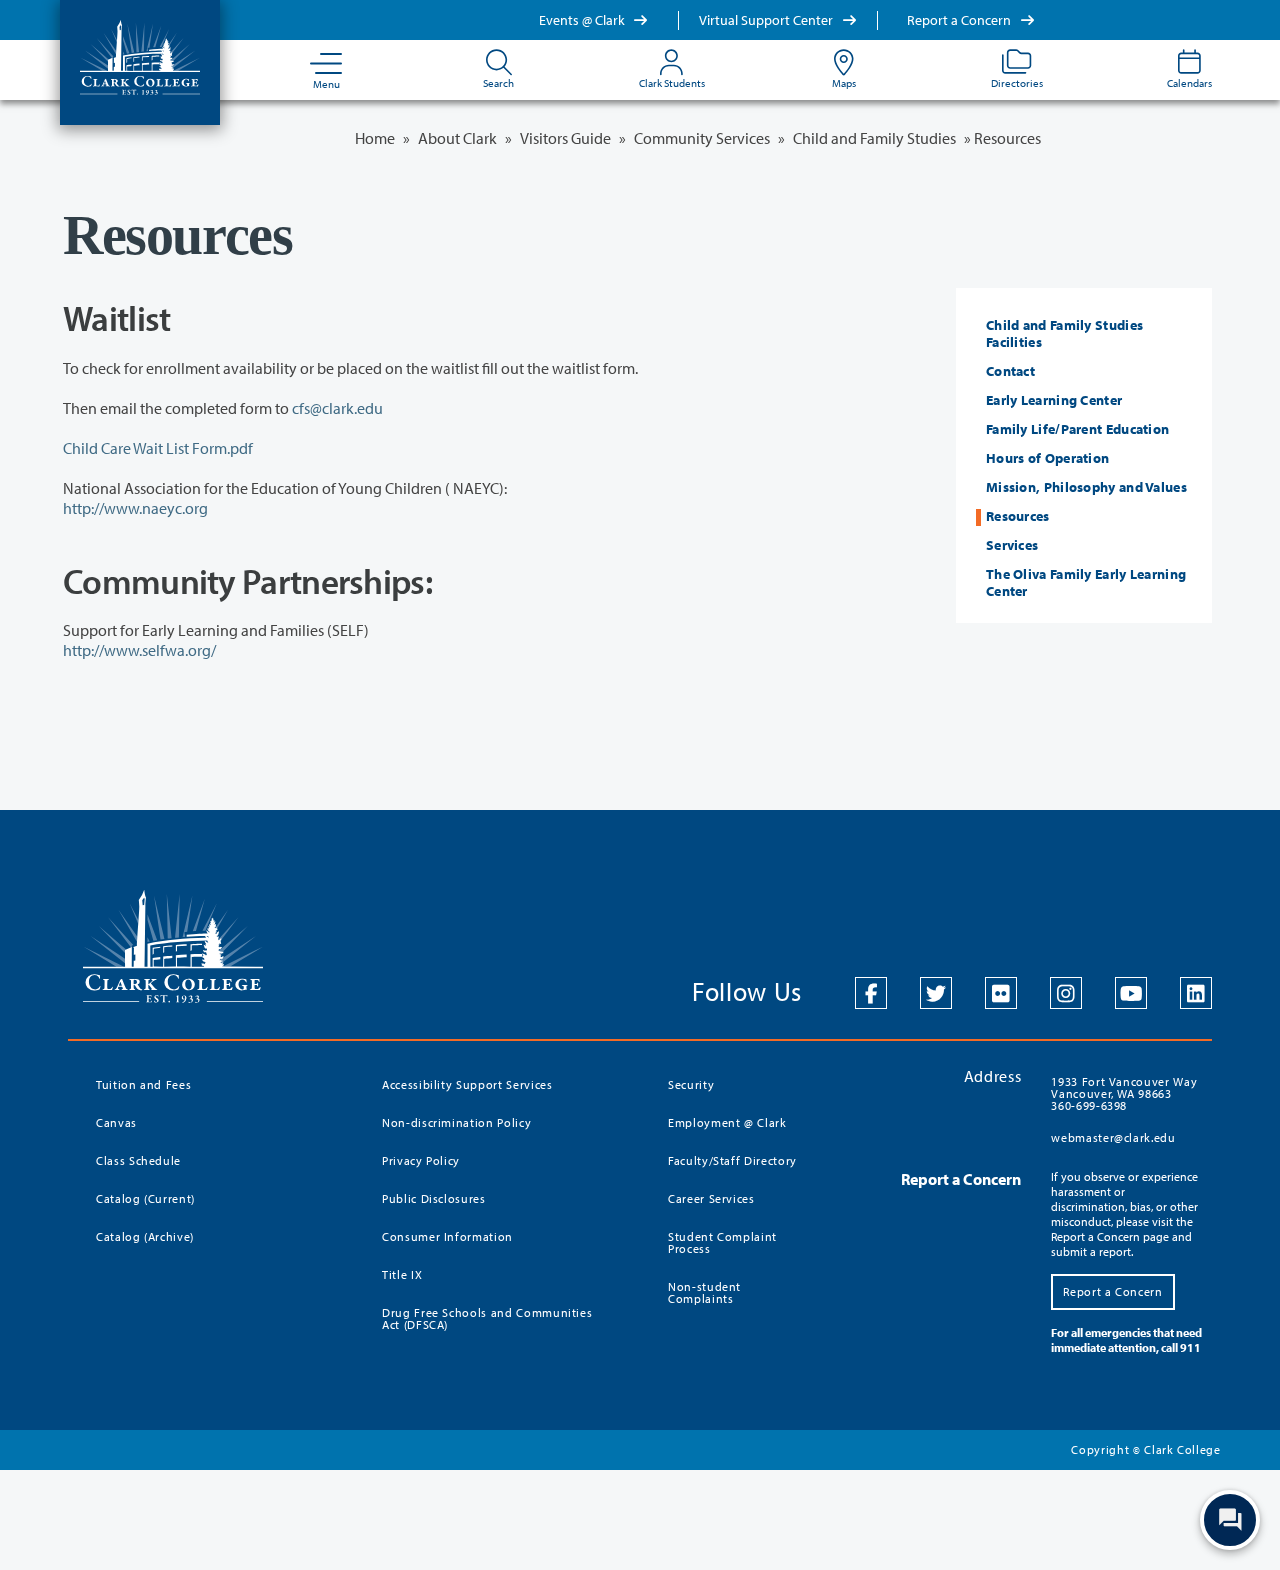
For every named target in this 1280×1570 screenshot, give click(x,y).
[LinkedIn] (1196, 993)
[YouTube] (1131, 993)
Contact (1010, 371)
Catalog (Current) (145, 1198)
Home (375, 138)
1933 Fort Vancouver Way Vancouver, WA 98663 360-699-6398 (1124, 1093)
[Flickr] (1001, 993)
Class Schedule (138, 1160)
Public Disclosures (434, 1198)
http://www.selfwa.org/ (139, 650)
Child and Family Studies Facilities (1064, 333)
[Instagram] (1066, 993)
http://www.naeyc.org (135, 508)
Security (691, 1084)
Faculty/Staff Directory (732, 1160)
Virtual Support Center (767, 20)
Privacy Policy (421, 1160)
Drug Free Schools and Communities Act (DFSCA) (487, 1318)
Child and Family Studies (874, 138)
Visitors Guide (565, 138)
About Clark (457, 138)
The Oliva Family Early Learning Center (1086, 582)
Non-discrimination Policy (456, 1122)
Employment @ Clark (727, 1122)
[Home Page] (140, 56)
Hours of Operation (1047, 458)
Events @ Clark (583, 20)
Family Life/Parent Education (1077, 429)
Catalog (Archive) (145, 1236)
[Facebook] (871, 993)
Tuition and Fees (143, 1084)
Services (1012, 545)
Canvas (116, 1122)
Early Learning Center (1054, 400)
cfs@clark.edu (337, 408)
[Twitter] (936, 993)
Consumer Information (447, 1236)
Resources (1018, 516)
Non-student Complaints (704, 1292)
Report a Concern (960, 20)
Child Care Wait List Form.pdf (158, 448)
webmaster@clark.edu (1113, 1137)
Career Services (711, 1198)
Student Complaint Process (722, 1242)
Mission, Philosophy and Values (1086, 487)
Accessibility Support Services (467, 1084)
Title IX (402, 1274)
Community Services (702, 138)
